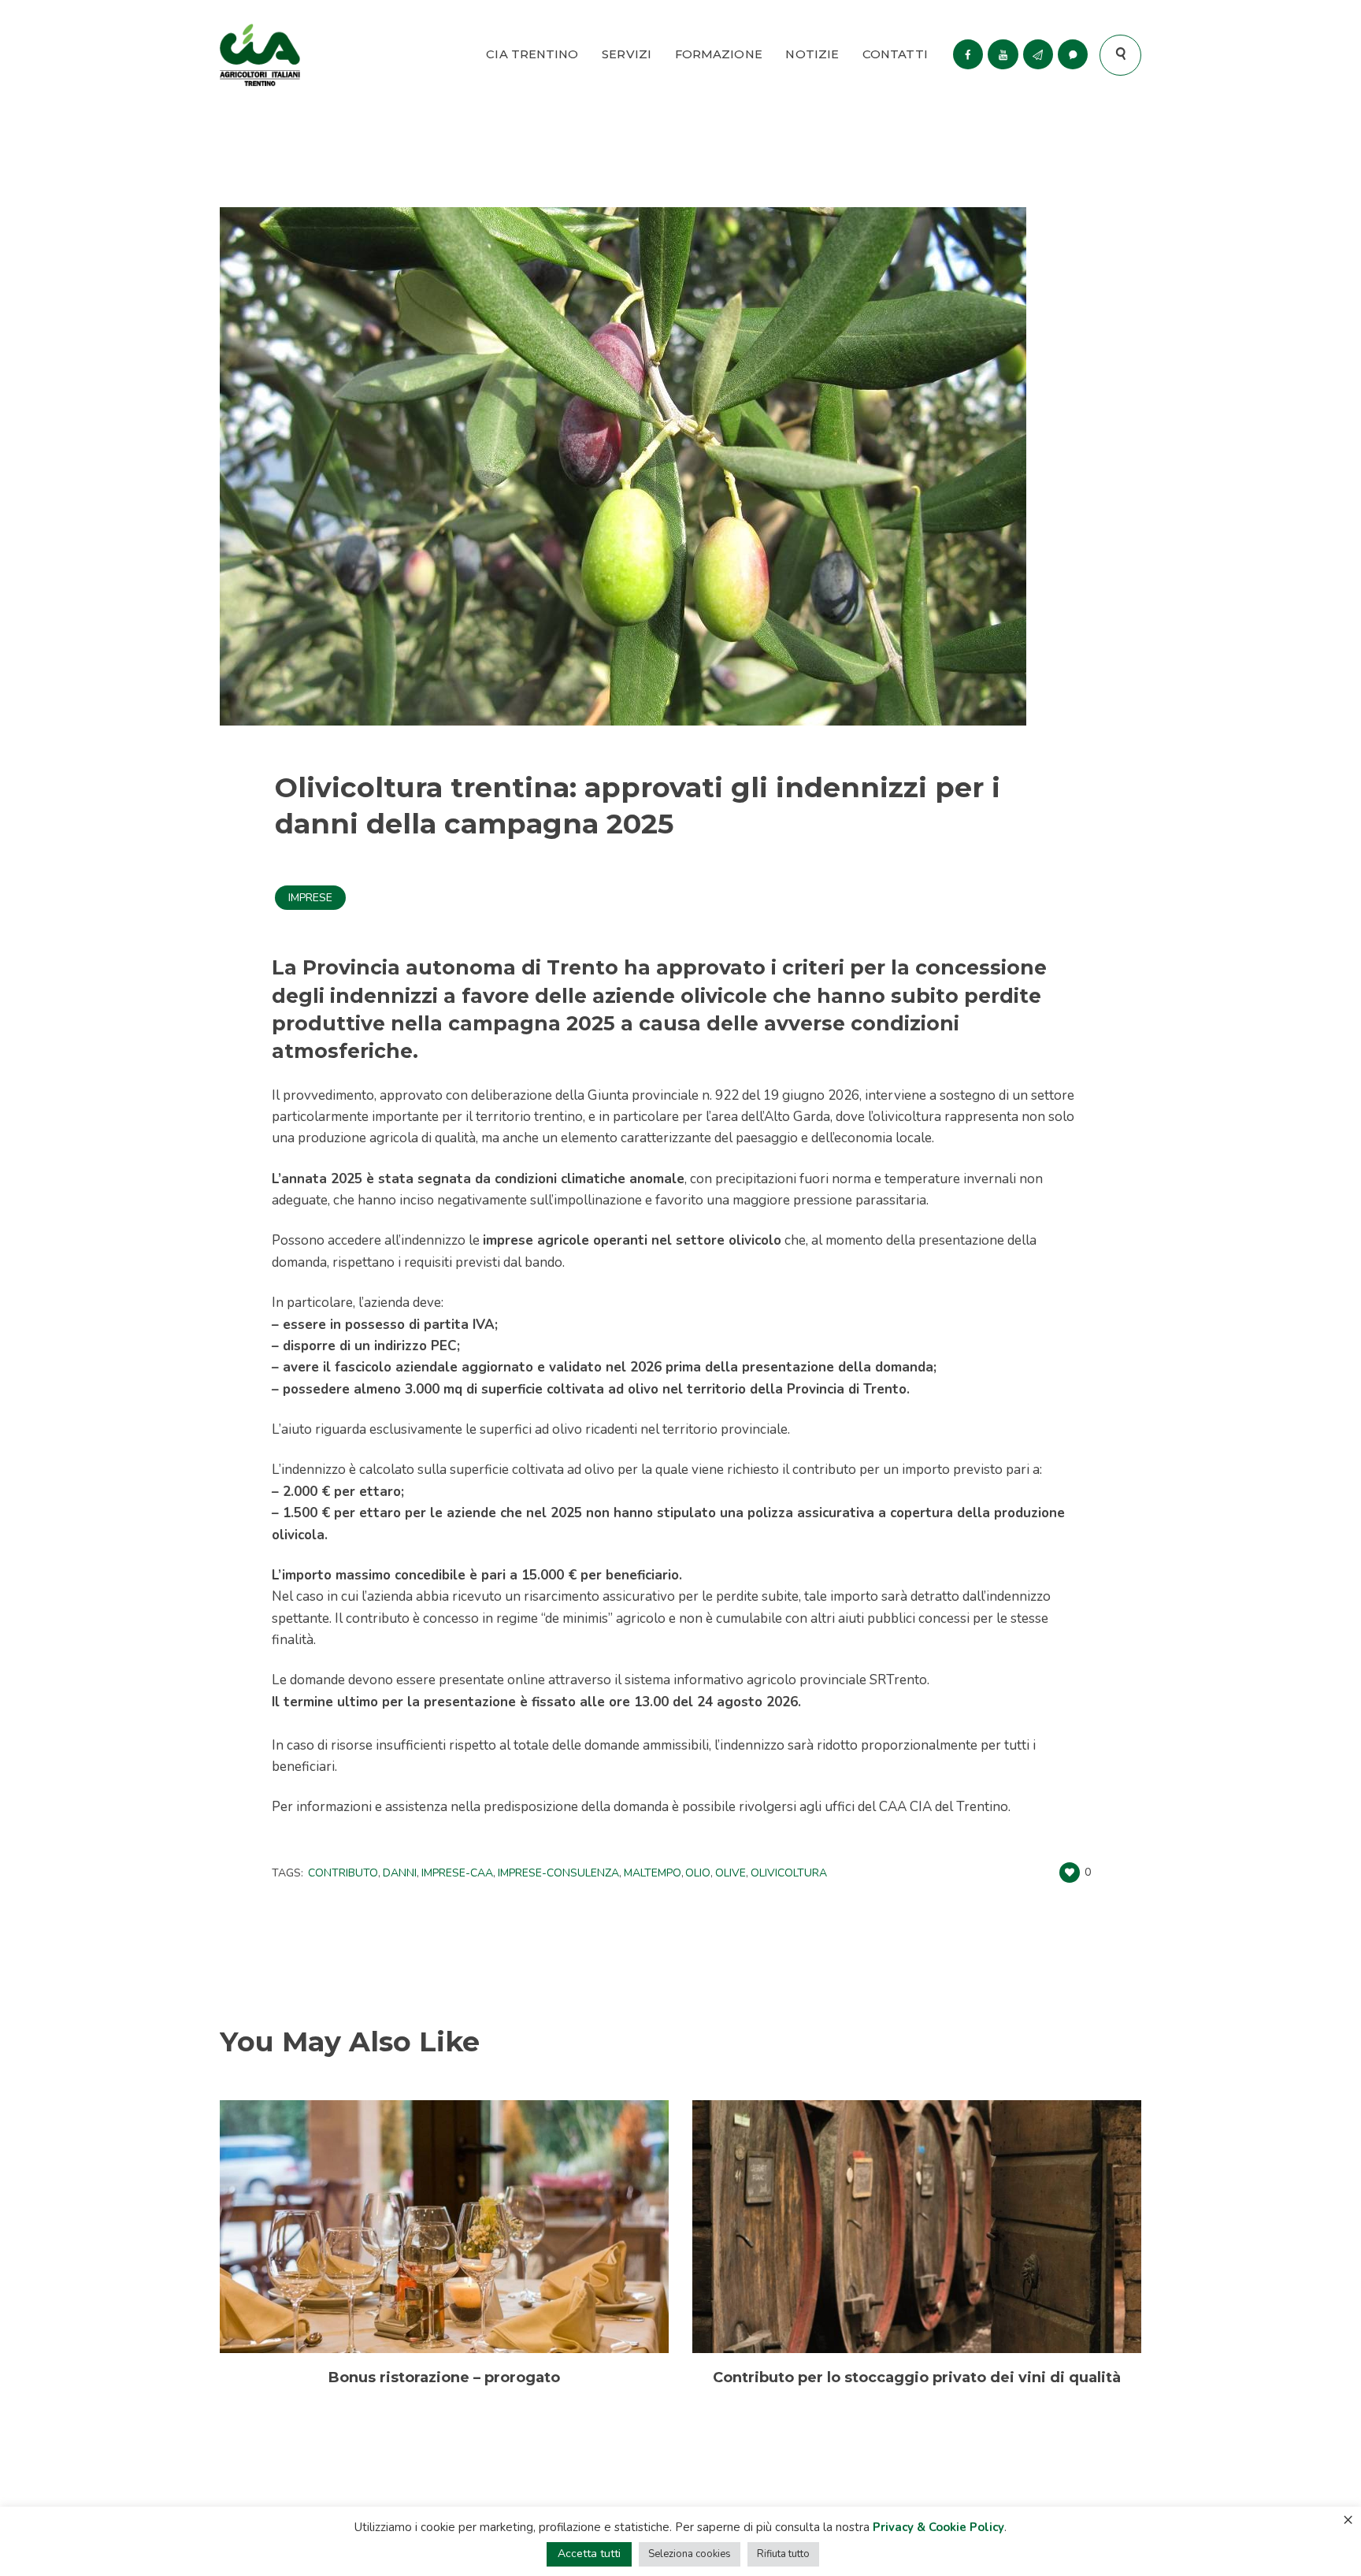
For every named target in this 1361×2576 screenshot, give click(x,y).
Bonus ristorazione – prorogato (444, 2377)
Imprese (310, 898)
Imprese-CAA (457, 1873)
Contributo (343, 1873)
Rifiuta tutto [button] (783, 2554)
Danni (400, 1873)
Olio (698, 1873)
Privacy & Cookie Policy (938, 2527)
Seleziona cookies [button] (690, 2554)
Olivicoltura (789, 1873)
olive (731, 1873)
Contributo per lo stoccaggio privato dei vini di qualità (917, 2377)
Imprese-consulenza (558, 1873)
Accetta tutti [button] (589, 2554)
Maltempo (653, 1873)
